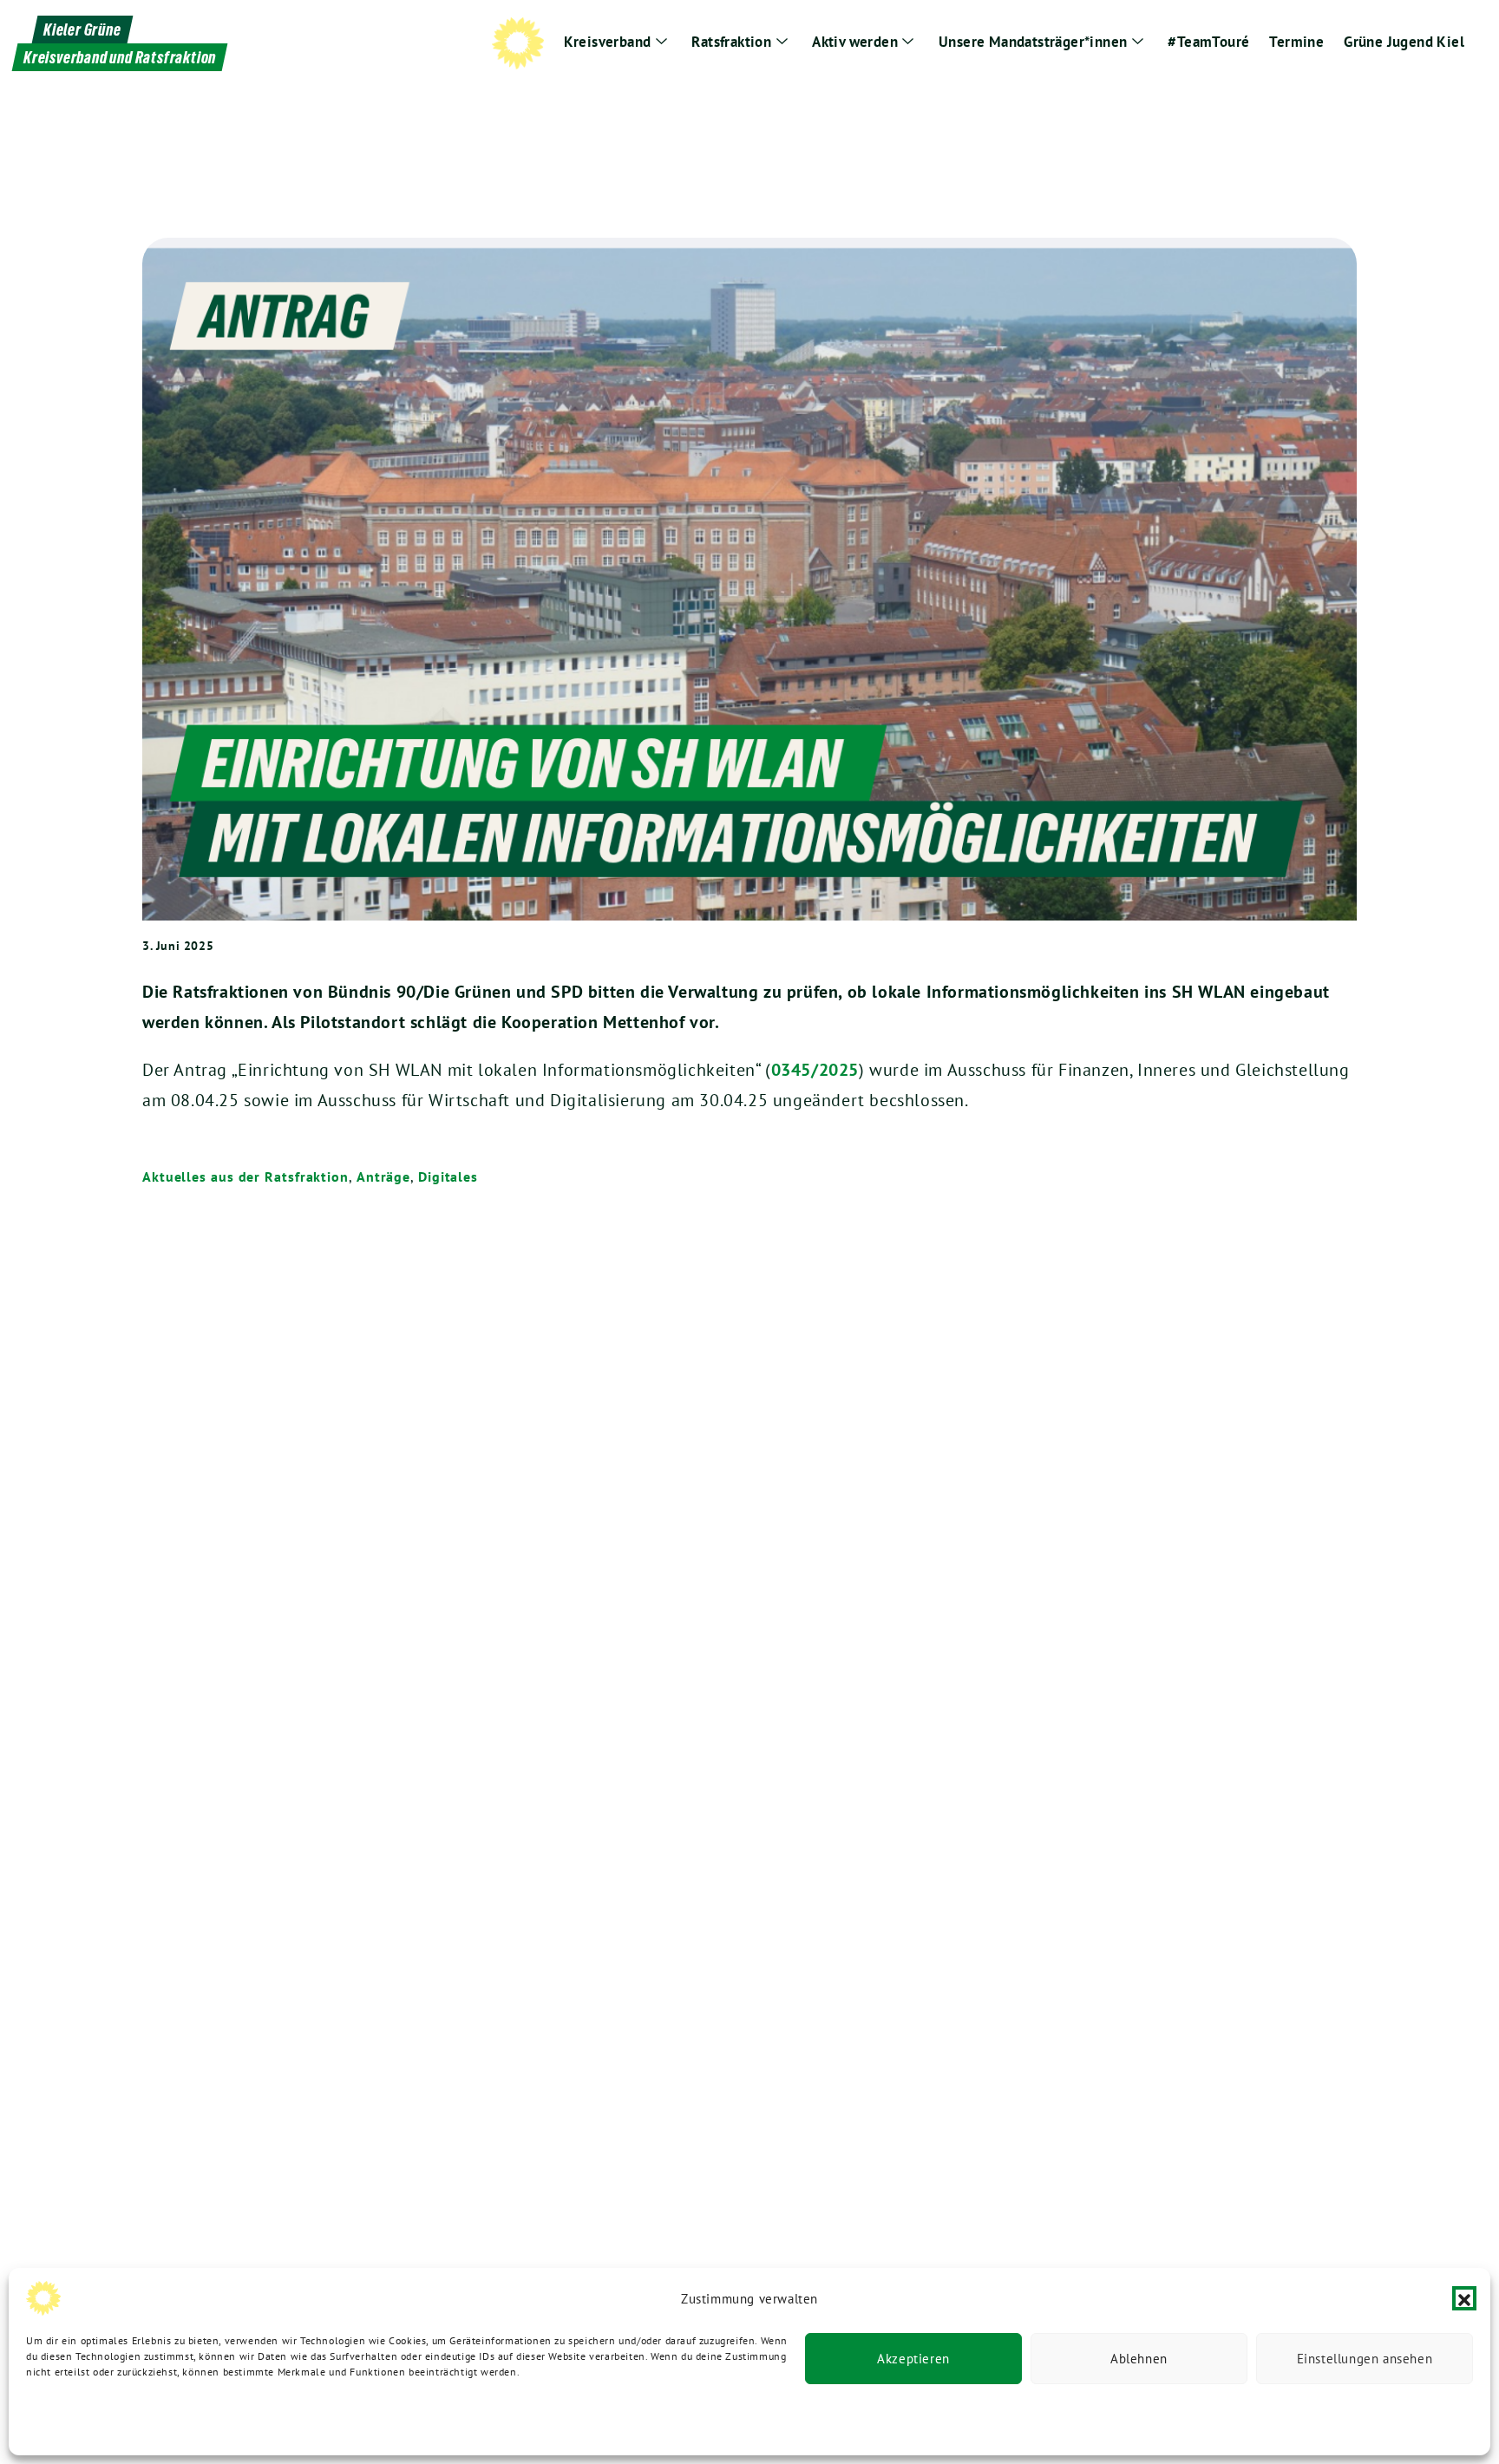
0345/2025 (815, 1070)
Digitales (448, 1176)
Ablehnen (1139, 2359)
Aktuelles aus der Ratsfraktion (245, 1176)
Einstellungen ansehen (1365, 2359)
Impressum (285, 2418)
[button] (1464, 2298)
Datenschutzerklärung (80, 2418)
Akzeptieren (913, 2359)
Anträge (383, 1176)
